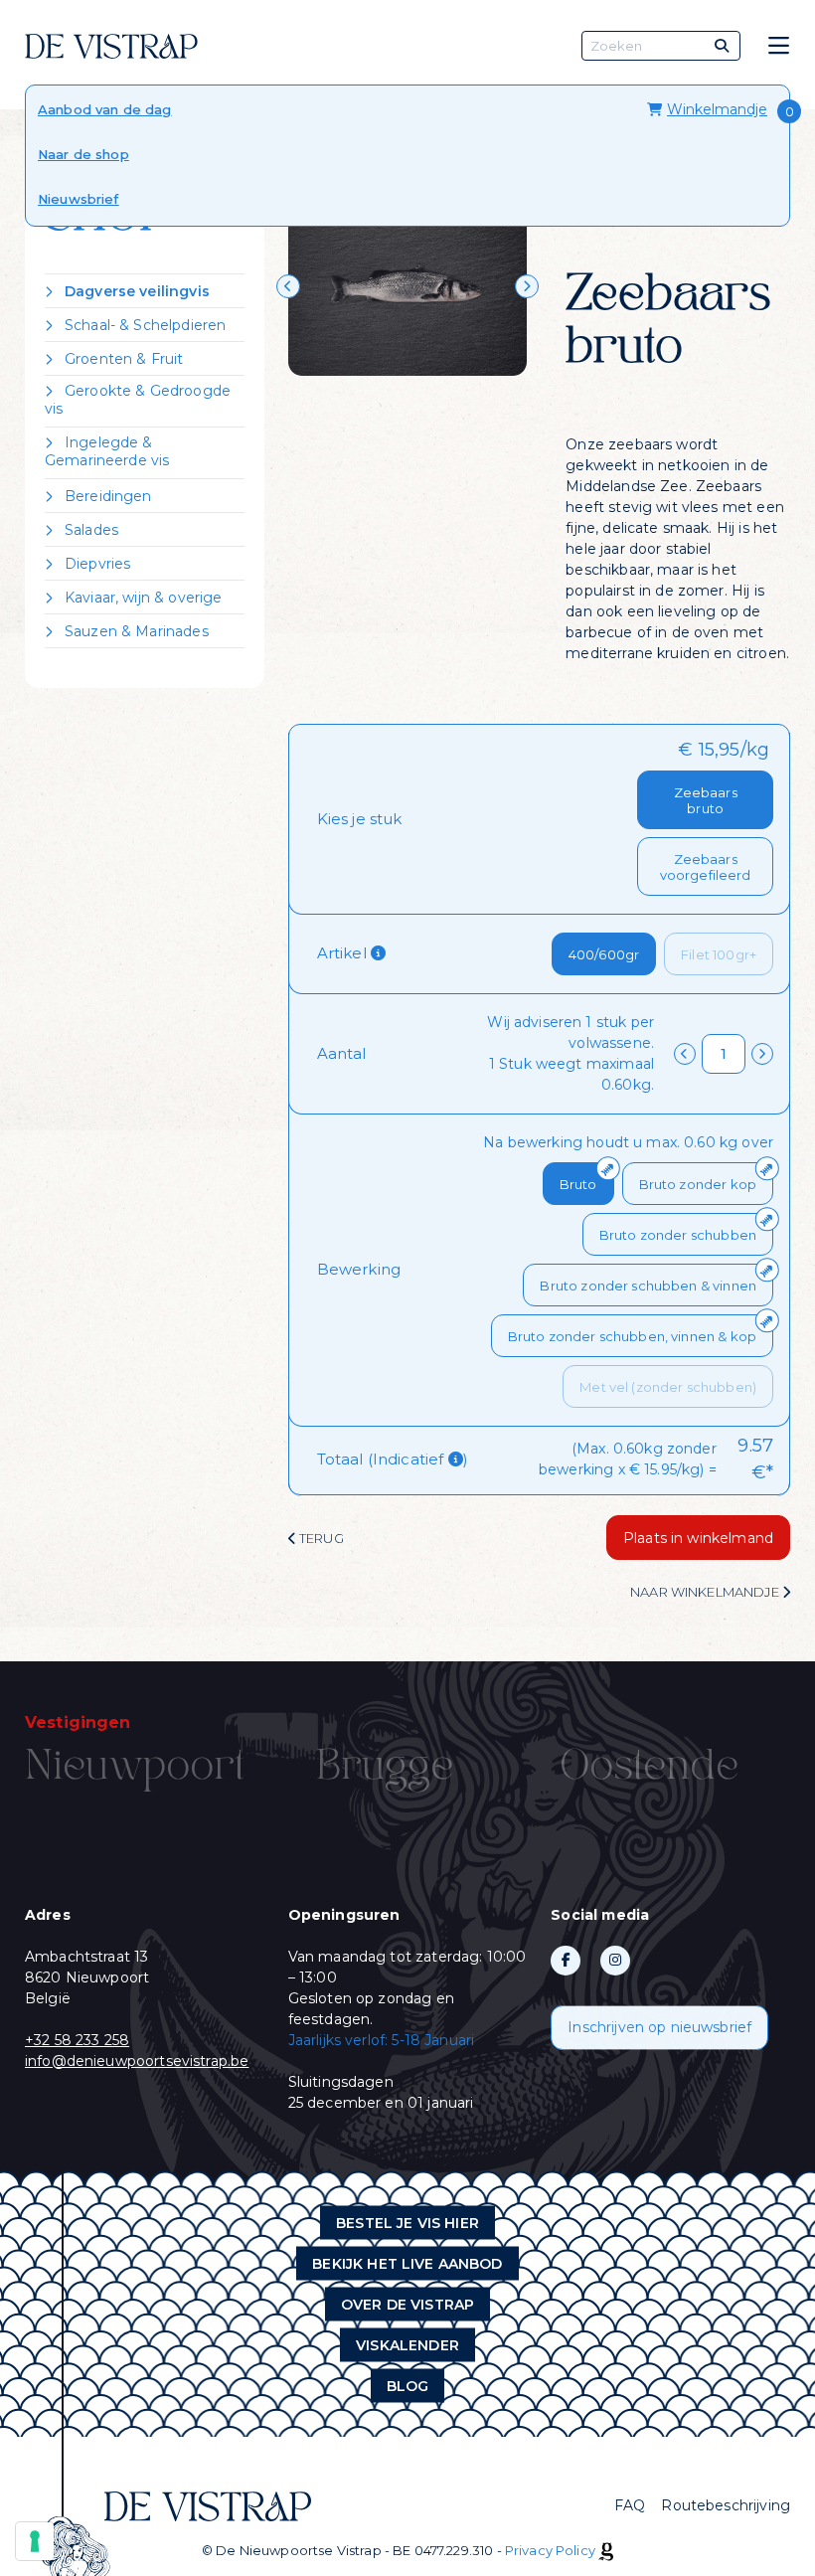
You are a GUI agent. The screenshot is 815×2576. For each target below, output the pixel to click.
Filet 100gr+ (719, 954)
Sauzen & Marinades (137, 631)
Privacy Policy (550, 2550)
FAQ (630, 2505)
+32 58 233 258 (77, 2040)
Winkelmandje (717, 109)
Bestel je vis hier (407, 2222)
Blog (408, 2385)
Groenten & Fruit (124, 359)
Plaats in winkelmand (698, 1538)
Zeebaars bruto (706, 800)
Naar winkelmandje (706, 1592)
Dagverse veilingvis (137, 291)
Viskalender (407, 2344)
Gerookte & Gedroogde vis (138, 400)
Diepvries (97, 564)
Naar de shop (83, 154)
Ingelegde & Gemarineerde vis (107, 451)
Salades (91, 530)
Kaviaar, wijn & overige (143, 598)
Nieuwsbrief (79, 199)
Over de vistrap (407, 2304)
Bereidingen (108, 496)
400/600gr (604, 954)
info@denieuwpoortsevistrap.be (137, 2061)
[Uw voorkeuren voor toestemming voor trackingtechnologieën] (35, 2541)
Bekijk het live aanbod (407, 2263)
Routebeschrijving (726, 2505)
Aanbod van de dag (105, 109)
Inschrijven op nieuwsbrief (659, 2027)
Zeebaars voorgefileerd (706, 867)
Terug (320, 1538)
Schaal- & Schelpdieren (145, 325)
